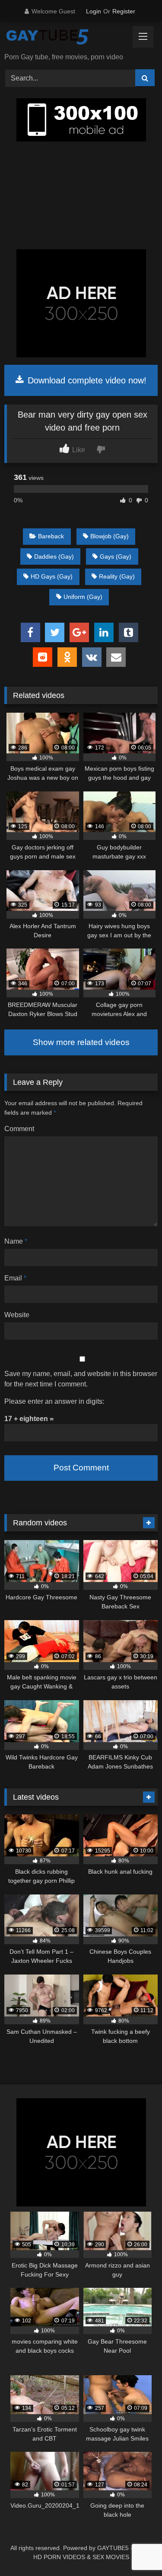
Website (17, 1315)
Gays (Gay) (116, 556)
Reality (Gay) (117, 576)
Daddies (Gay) (54, 556)
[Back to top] (135, 2550)
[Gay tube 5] (67, 38)
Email (15, 1278)
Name (16, 1241)
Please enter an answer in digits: (54, 1401)
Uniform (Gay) (83, 597)
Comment (19, 1129)
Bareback (51, 536)
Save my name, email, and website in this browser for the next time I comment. (81, 1379)
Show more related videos (81, 1042)
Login (94, 11)
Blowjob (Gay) (110, 536)
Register (124, 11)
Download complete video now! (86, 380)
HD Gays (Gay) (52, 576)
